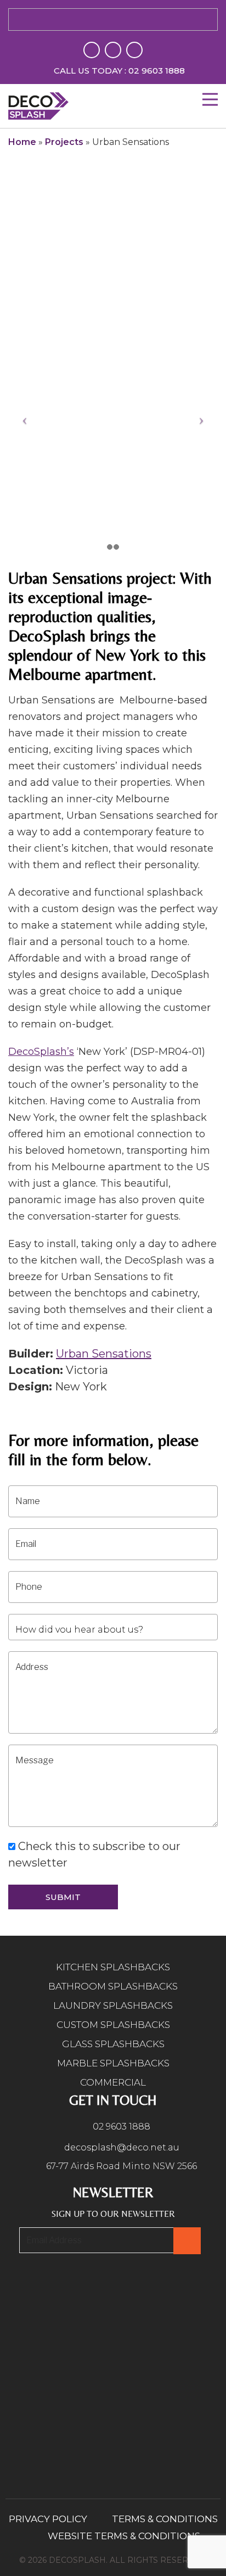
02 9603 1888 (120, 2127)
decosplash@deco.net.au (121, 2147)
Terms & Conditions (165, 2519)
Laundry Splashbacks (113, 2005)
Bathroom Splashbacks (113, 1986)
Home (22, 142)
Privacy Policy (48, 2519)
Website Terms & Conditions (124, 2536)
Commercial (113, 2082)
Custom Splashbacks (113, 2025)
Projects (64, 142)
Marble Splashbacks (113, 2063)
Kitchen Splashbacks (113, 1967)
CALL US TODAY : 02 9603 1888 (119, 71)
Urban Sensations (104, 1354)
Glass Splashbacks (113, 2044)
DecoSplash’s (41, 1052)
